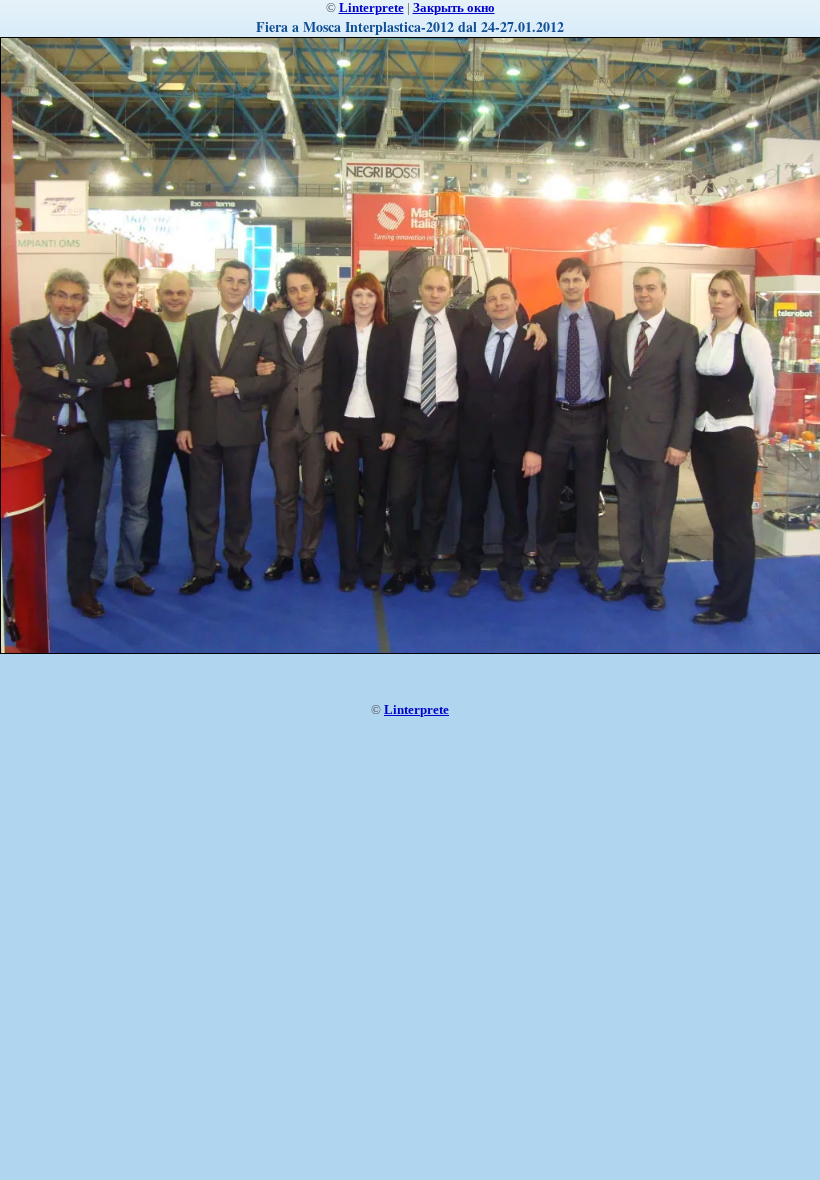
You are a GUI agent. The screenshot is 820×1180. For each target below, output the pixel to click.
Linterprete (371, 7)
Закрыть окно (454, 7)
